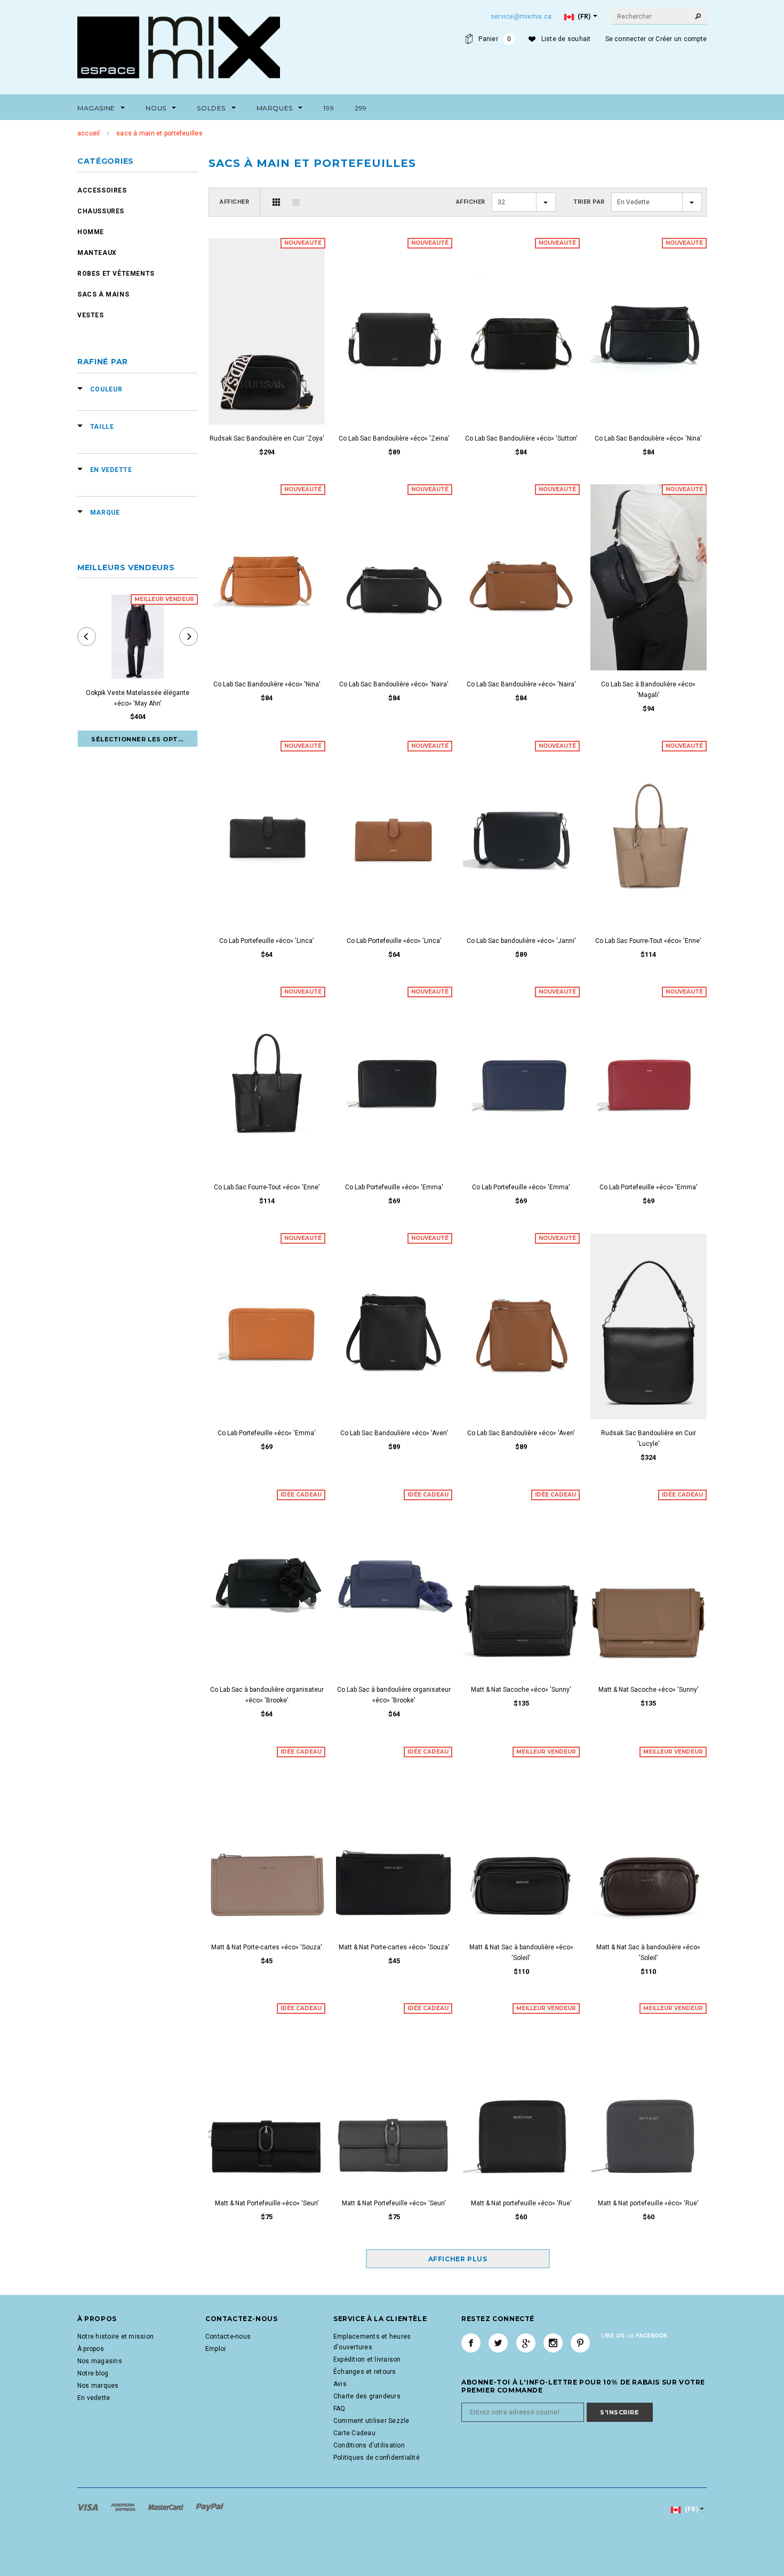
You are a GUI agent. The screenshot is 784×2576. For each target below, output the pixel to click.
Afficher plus (458, 2259)
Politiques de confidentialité (377, 2458)
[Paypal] (210, 2507)
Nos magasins (100, 2361)
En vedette (94, 2398)
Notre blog (93, 2373)
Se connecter (626, 39)
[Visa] (89, 2507)
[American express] (124, 2507)
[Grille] (276, 202)
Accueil (89, 133)
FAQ (339, 2409)
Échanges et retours (365, 2372)
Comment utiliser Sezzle (371, 2421)
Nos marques (98, 2386)
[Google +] (526, 2343)
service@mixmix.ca (521, 17)
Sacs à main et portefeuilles (159, 133)
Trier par (589, 202)
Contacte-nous (228, 2337)
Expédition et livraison (367, 2359)
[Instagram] (553, 2343)
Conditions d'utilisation (369, 2445)
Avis (340, 2384)
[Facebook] (471, 2343)
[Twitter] (498, 2343)
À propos (91, 2349)
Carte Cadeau (354, 2433)
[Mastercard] (167, 2507)
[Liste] (296, 202)
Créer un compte (681, 39)
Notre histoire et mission (115, 2337)
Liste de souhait (566, 39)
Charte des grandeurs (367, 2396)
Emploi (215, 2349)
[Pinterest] (580, 2343)
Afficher (234, 202)
